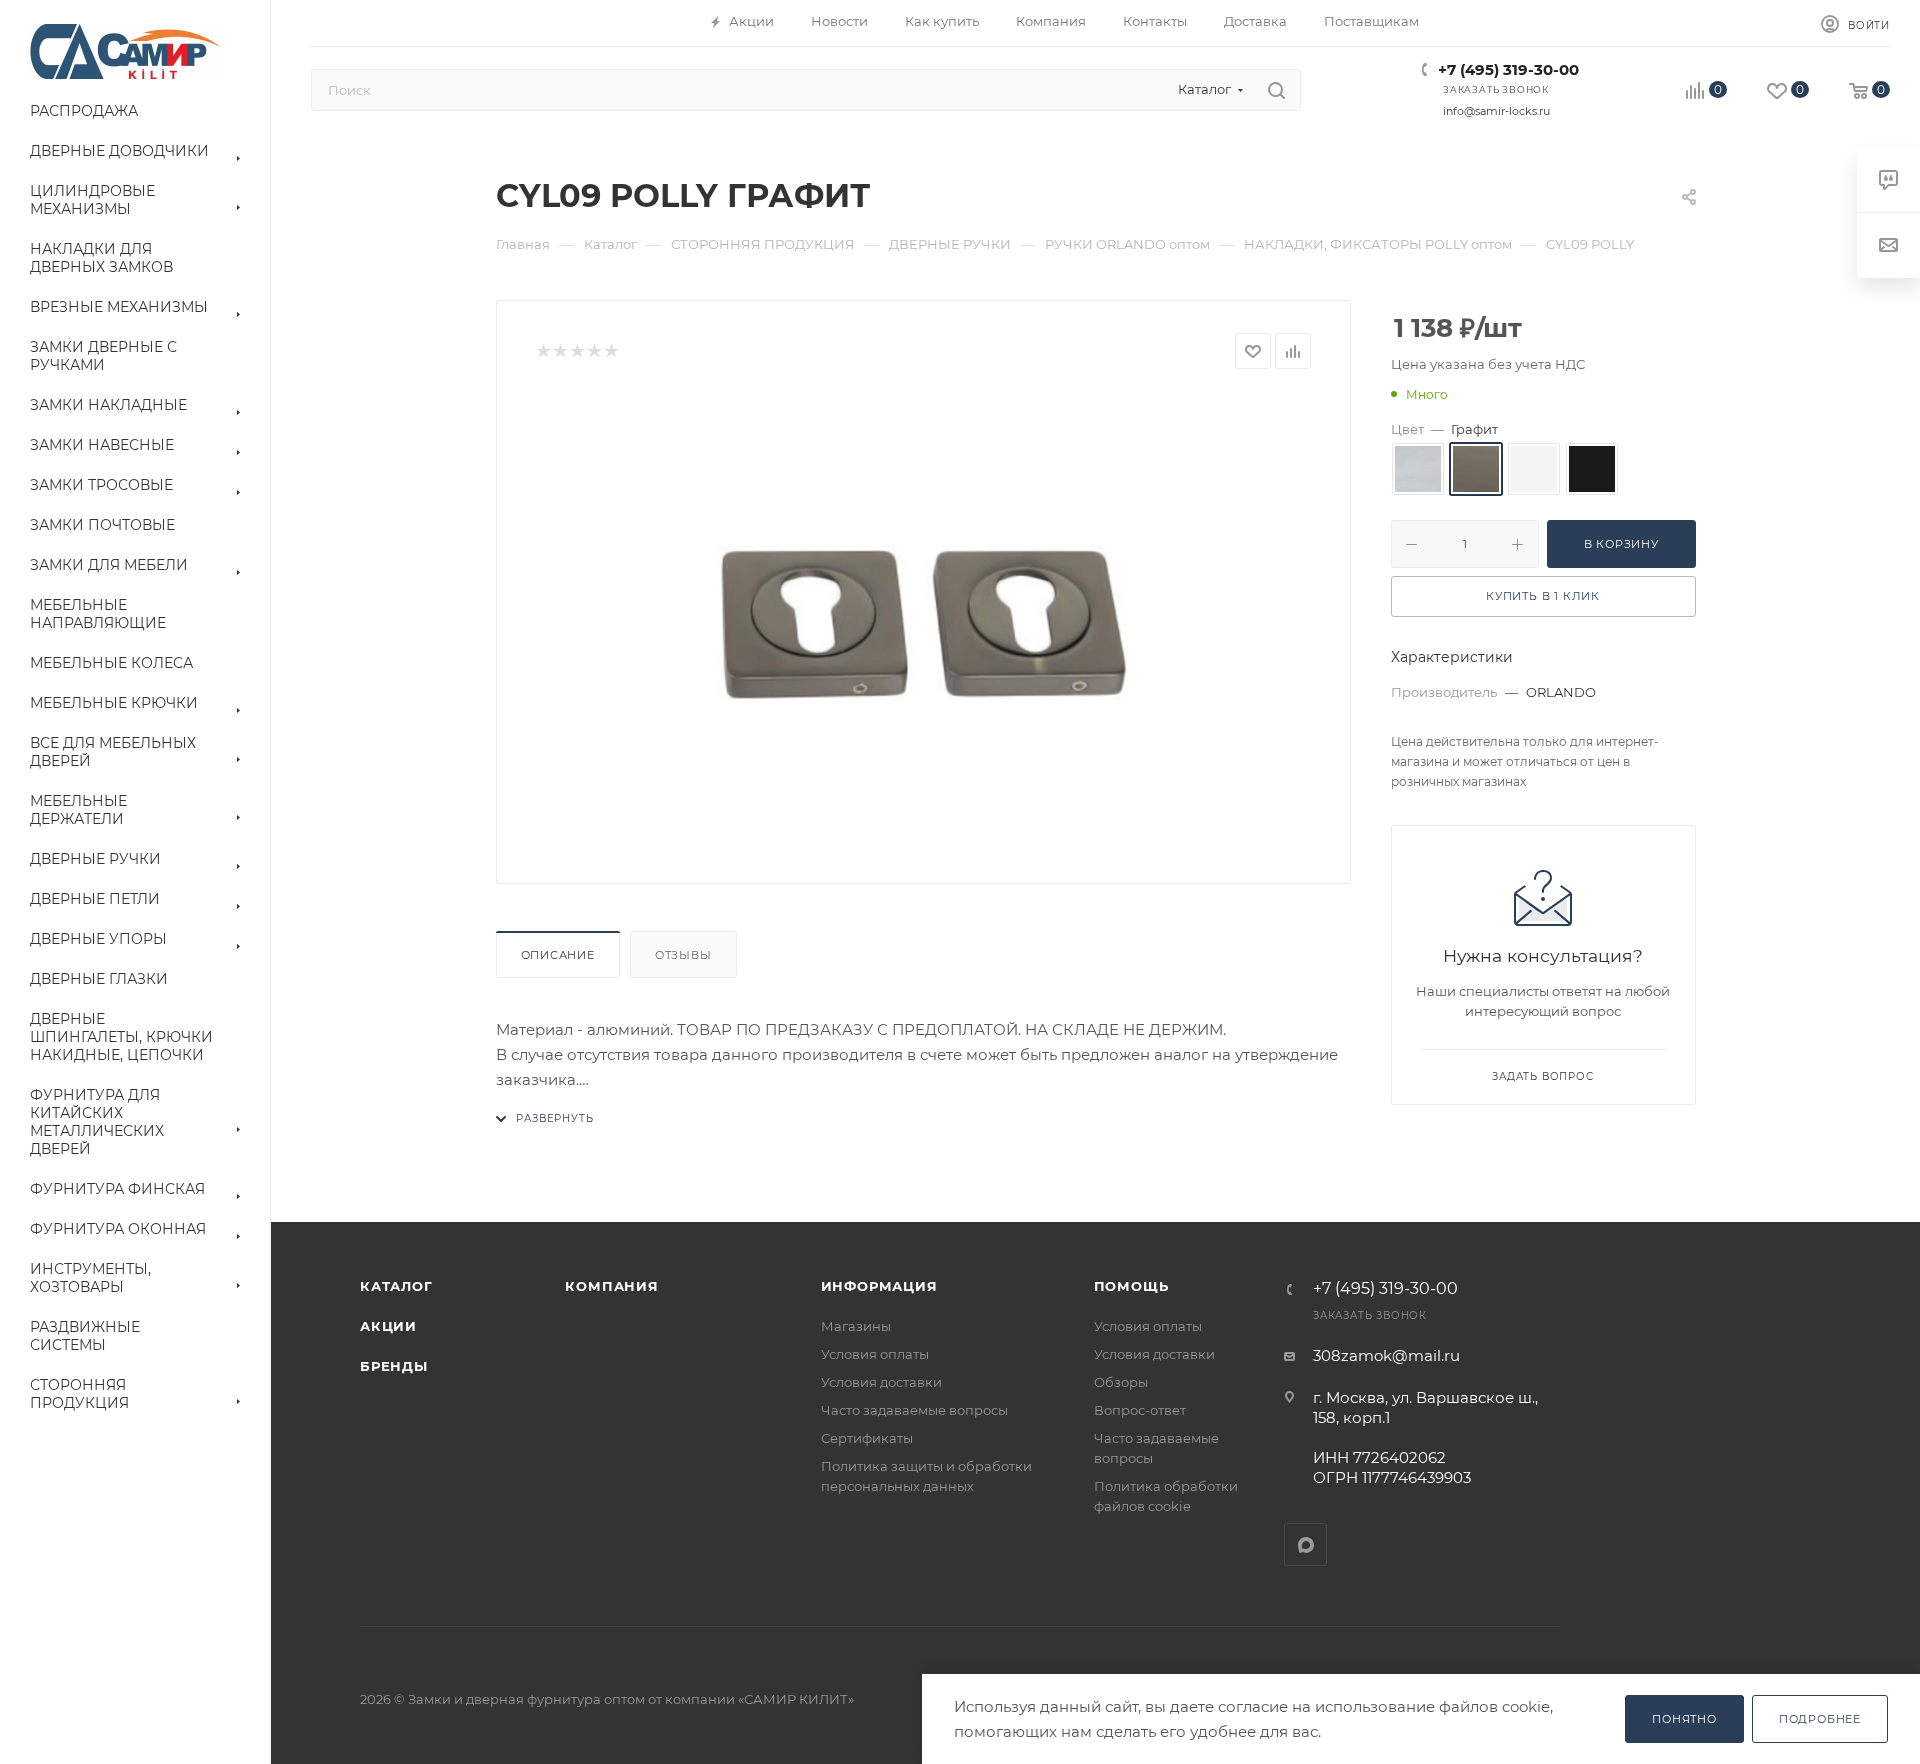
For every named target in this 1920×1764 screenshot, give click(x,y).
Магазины (856, 1326)
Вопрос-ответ (1140, 1410)
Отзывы (683, 955)
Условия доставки (881, 1382)
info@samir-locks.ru (1496, 111)
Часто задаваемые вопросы (914, 1410)
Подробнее (1820, 1719)
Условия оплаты (875, 1354)
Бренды (394, 1366)
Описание (558, 955)
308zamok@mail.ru (1386, 1355)
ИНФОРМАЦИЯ (879, 1286)
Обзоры (1121, 1382)
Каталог (396, 1286)
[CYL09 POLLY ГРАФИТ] (923, 619)
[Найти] (1276, 90)
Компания (611, 1286)
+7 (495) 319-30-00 (1508, 69)
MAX (1305, 1544)
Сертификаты (867, 1438)
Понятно (1684, 1719)
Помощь (1131, 1286)
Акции (388, 1326)
